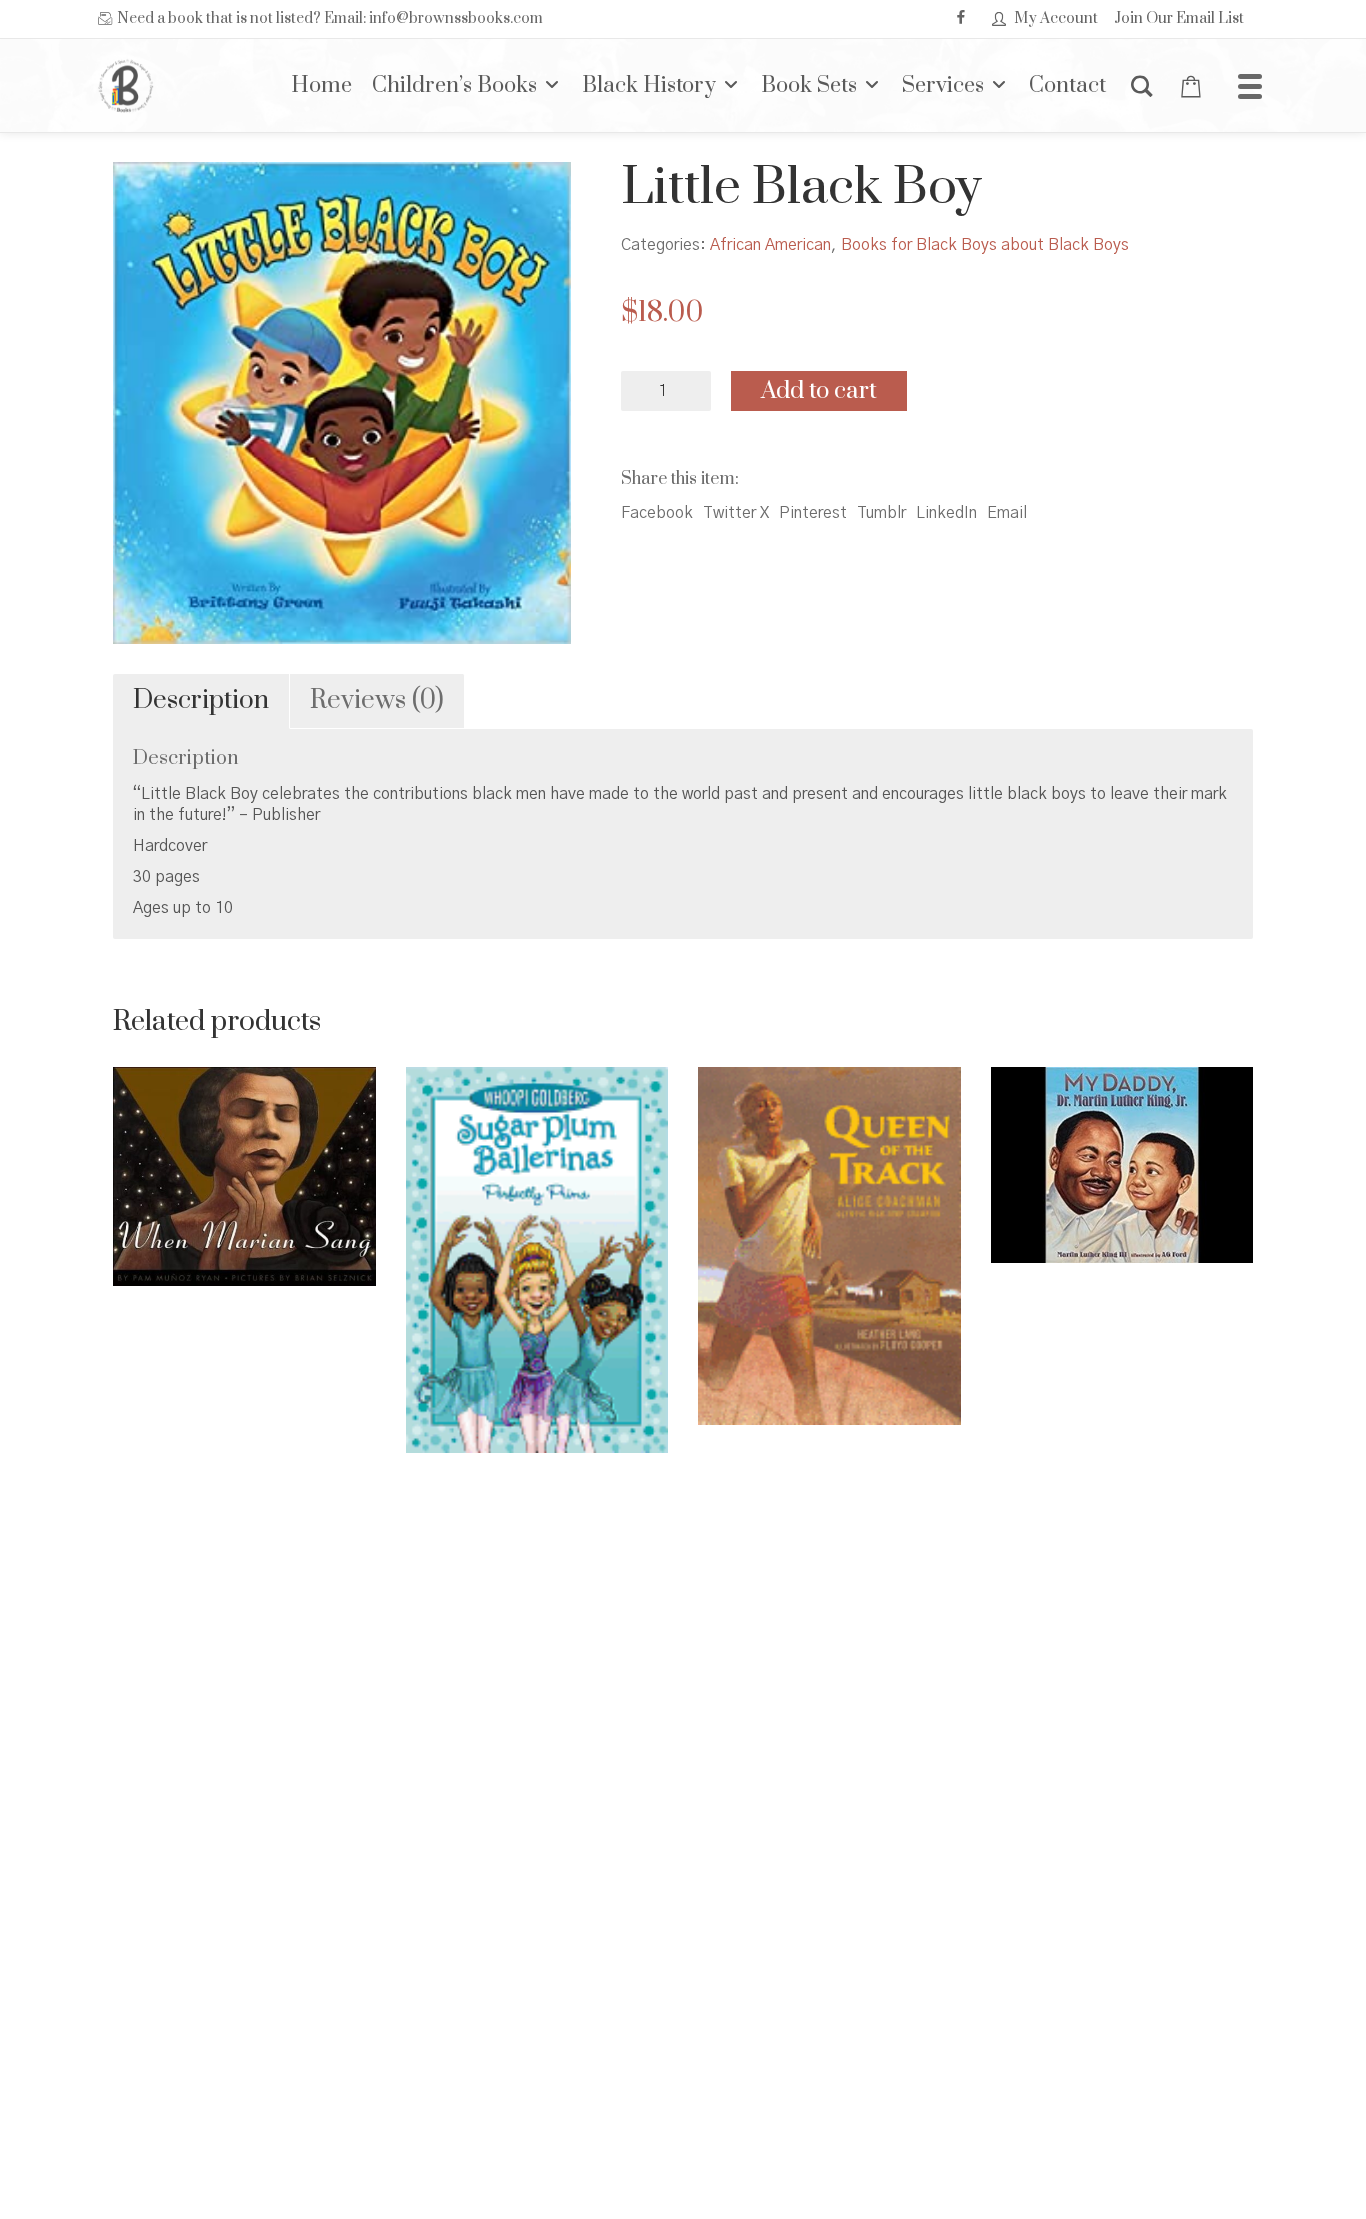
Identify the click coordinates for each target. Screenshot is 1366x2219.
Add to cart (819, 391)
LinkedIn (946, 513)
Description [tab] (201, 700)
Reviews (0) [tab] (377, 700)
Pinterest (813, 513)
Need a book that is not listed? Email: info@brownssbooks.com (330, 18)
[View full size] (144, 194)
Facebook (657, 513)
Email (1007, 513)
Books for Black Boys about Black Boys (985, 245)
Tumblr (881, 513)
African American (770, 245)
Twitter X (736, 513)
